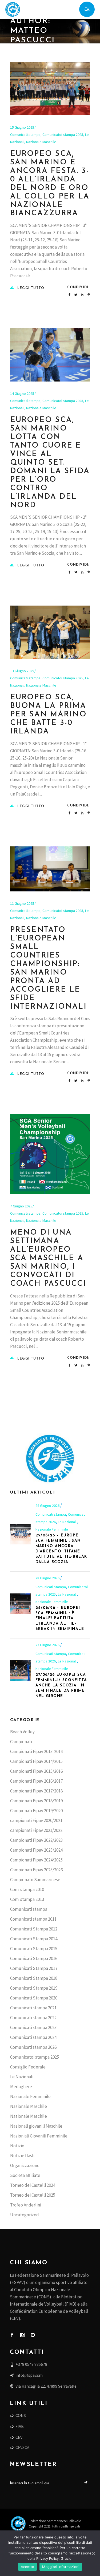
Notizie (17, 2146)
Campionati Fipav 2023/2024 (36, 1850)
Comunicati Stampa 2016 (34, 1958)
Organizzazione (25, 2165)
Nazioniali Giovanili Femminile (39, 2136)
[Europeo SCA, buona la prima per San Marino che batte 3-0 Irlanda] (50, 632)
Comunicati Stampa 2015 (34, 1949)
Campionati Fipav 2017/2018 (36, 1791)
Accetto (28, 2567)
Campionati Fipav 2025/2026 (36, 1870)
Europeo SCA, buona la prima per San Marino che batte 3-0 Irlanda (48, 715)
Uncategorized (25, 2215)
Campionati (21, 1742)
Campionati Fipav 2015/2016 (36, 1771)
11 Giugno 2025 (22, 903)
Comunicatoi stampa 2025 (63, 135)
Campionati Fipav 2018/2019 (36, 1801)
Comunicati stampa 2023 (33, 2027)
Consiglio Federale (28, 2067)
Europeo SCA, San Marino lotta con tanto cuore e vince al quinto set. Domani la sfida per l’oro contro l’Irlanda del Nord (50, 463)
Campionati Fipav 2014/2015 (36, 1761)
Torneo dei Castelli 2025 (33, 2195)
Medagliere (21, 2087)
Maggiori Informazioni (61, 2567)
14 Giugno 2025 (22, 394)
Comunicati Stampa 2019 (34, 1988)
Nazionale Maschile (41, 142)
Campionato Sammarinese (35, 1880)
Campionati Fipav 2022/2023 (36, 1840)
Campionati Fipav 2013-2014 (36, 1751)
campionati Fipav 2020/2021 (36, 1820)
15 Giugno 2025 (22, 127)
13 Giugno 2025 (22, 671)
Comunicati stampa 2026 (33, 2047)
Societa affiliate (25, 2175)
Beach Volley (22, 1732)
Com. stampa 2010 (27, 1889)
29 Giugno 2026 (48, 1506)
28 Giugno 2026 (48, 1578)
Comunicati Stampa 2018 (34, 1978)
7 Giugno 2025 (21, 1206)
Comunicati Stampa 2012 (34, 1929)
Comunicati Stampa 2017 (34, 1968)
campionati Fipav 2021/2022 (36, 1830)
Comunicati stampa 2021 (33, 2008)
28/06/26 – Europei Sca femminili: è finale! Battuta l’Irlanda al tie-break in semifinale (60, 1619)
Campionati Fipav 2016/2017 (36, 1781)
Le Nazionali (67, 1522)
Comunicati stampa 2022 (33, 2018)
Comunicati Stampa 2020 (34, 1998)
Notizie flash (22, 2156)
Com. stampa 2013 (27, 1899)
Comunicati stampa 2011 (33, 1919)
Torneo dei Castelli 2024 (33, 2185)
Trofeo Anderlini (26, 2205)
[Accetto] (93, 2553)
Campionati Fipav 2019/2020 (36, 1811)
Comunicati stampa (25, 135)
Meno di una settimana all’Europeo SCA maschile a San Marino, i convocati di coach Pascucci (48, 1258)
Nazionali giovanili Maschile (36, 2126)
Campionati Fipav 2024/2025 (36, 1860)
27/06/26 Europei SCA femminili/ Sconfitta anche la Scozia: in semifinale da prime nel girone (61, 1685)
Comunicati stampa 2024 (33, 2037)
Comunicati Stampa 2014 (34, 1939)
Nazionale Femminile (52, 1529)
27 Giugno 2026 (48, 1645)
